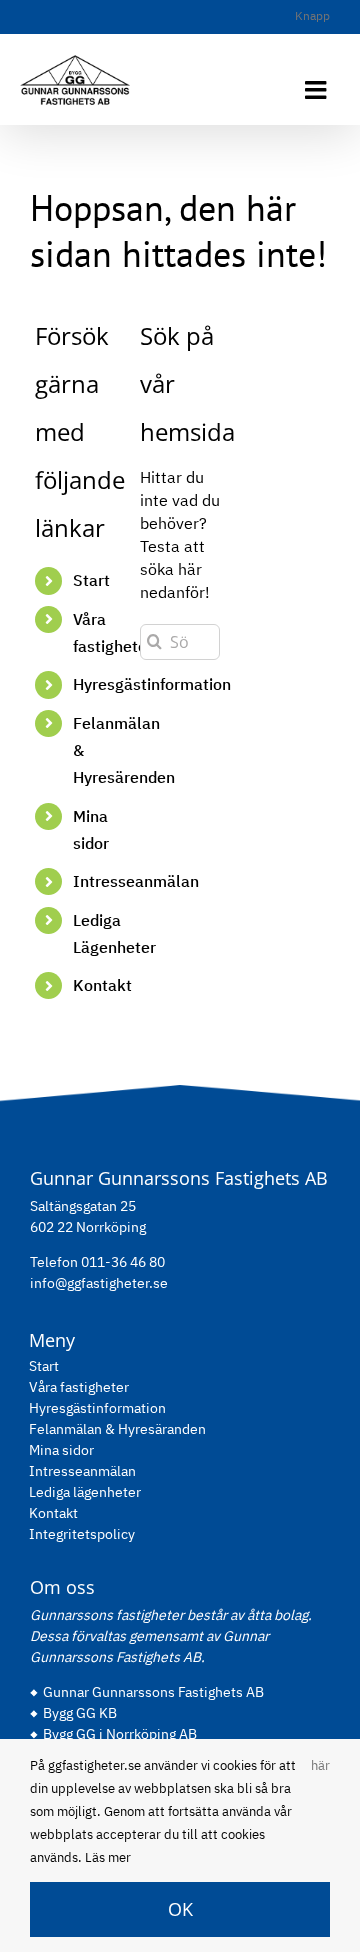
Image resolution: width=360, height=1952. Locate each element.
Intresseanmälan (136, 881)
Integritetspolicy (82, 1534)
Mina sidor (61, 1450)
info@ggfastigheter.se (99, 1283)
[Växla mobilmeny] (317, 89)
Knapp (312, 15)
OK (180, 1909)
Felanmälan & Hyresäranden (117, 1429)
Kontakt (102, 985)
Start (91, 580)
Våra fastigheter (79, 1387)
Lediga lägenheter (85, 1492)
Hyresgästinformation (97, 1408)
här (320, 1765)
